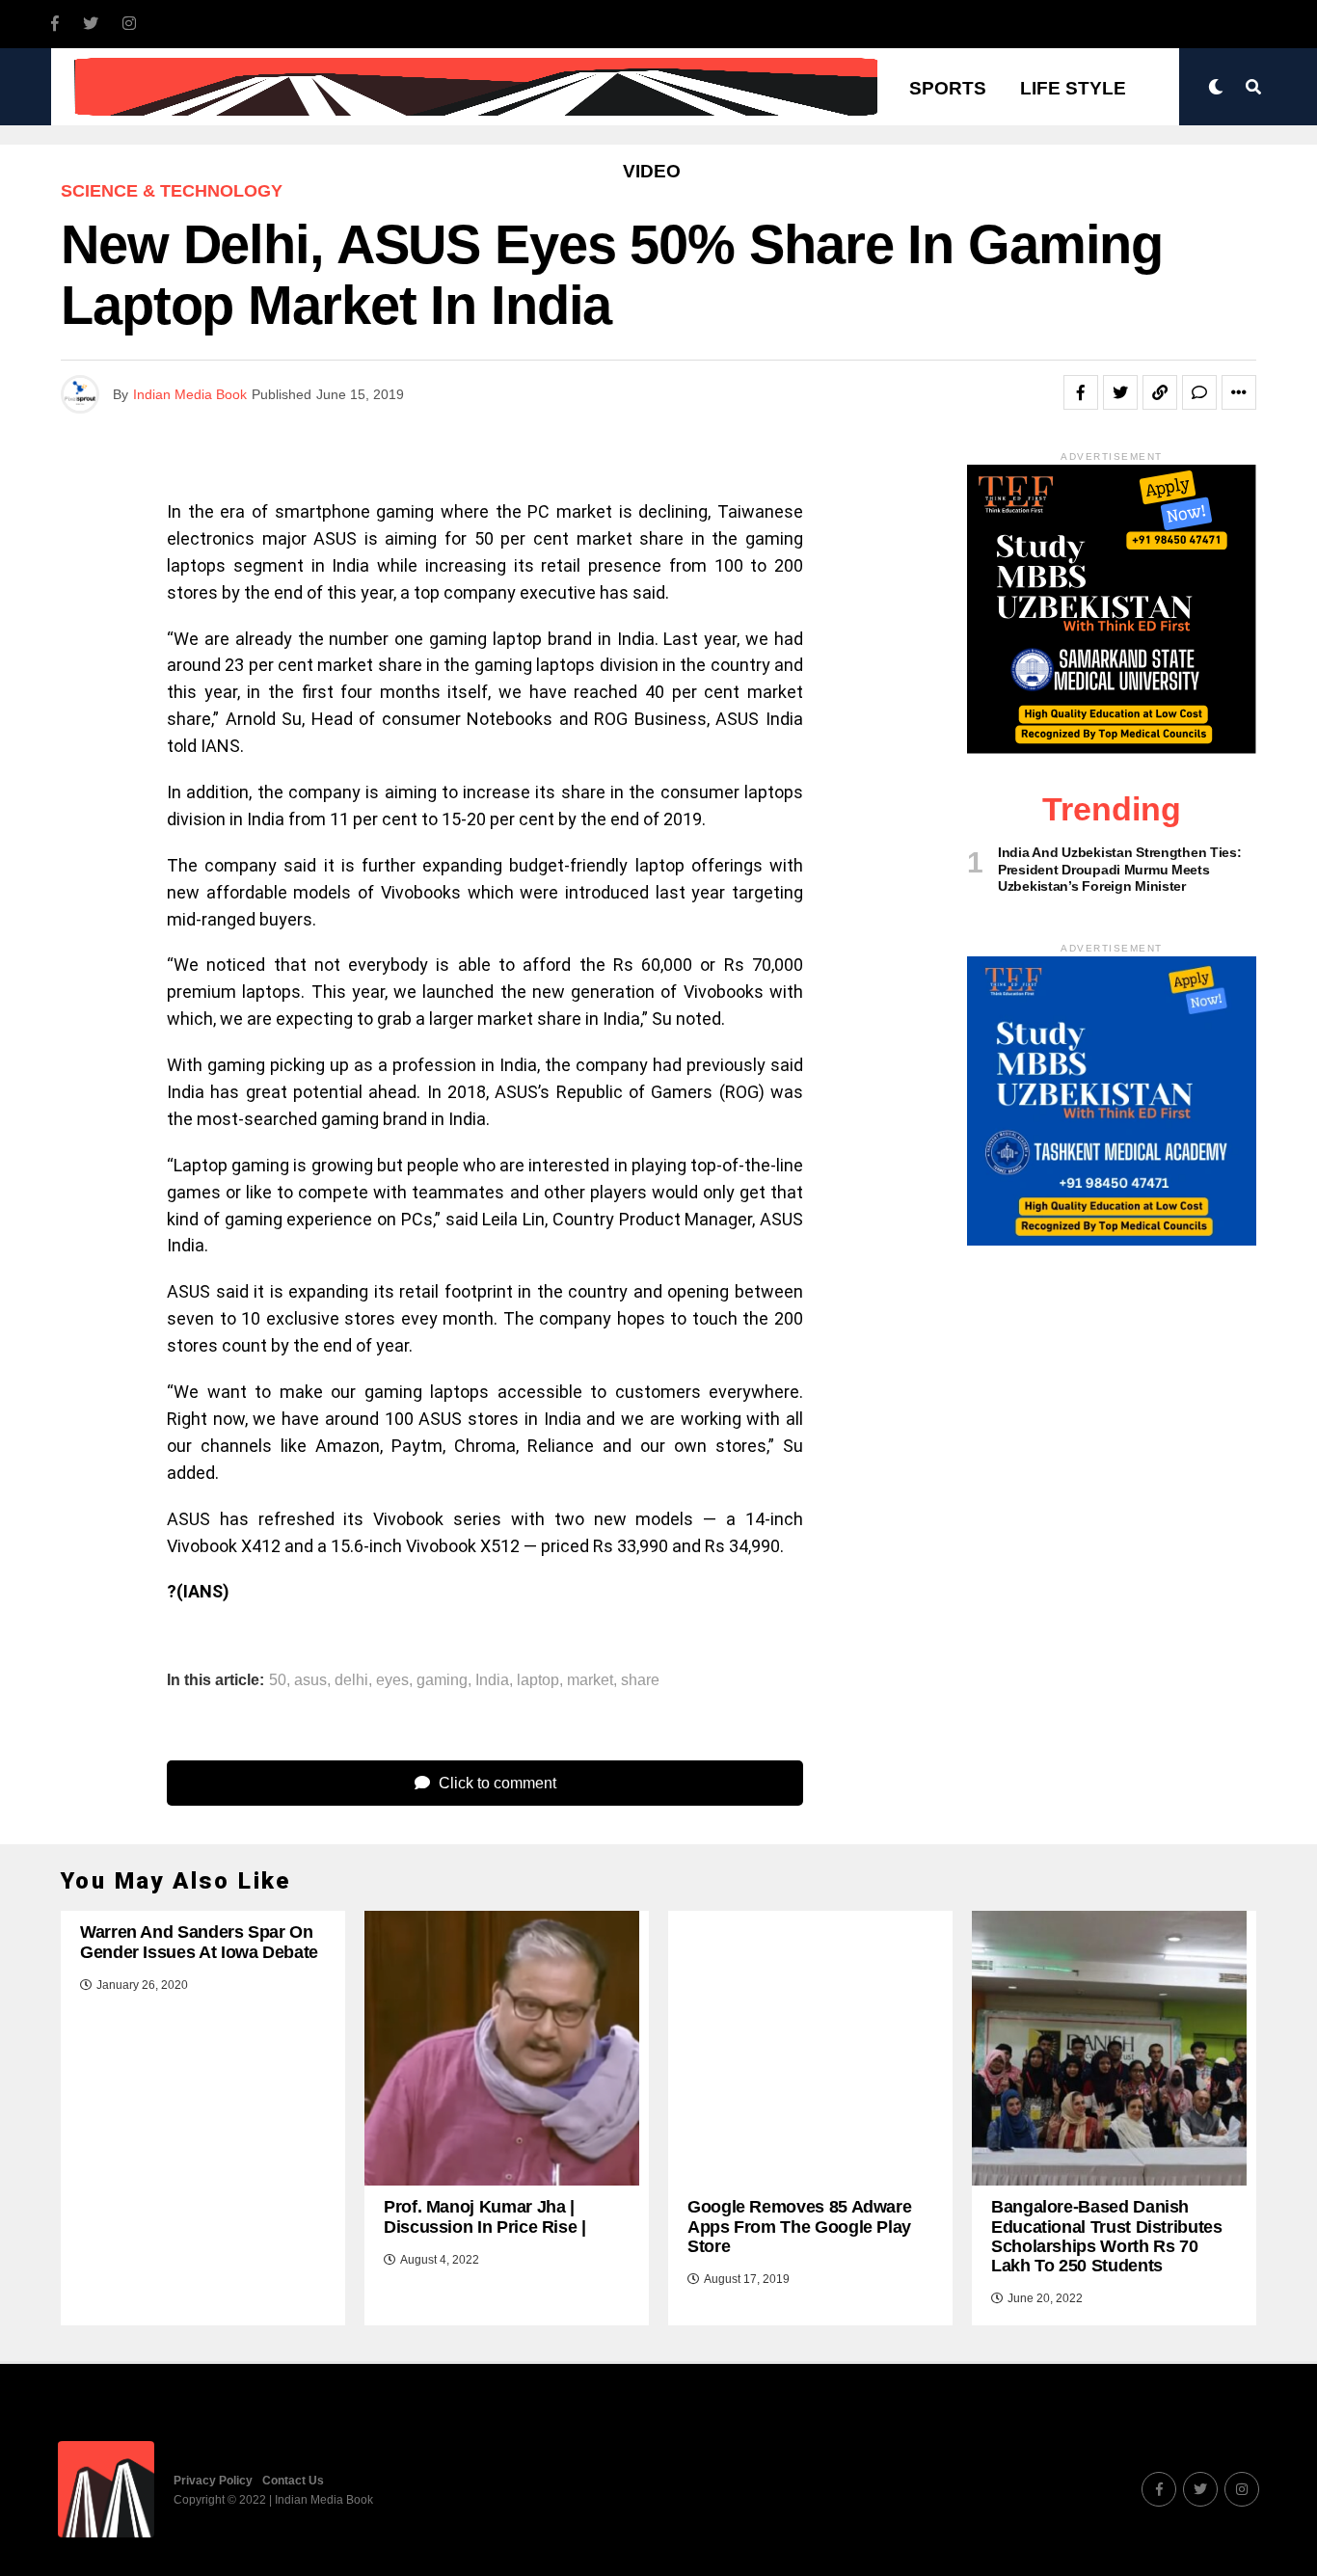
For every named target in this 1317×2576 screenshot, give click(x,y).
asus (310, 1680)
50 (278, 1680)
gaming (442, 1680)
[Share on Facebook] (1081, 392)
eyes (392, 1680)
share (640, 1680)
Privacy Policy (213, 2481)
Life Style (1073, 88)
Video (652, 171)
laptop (538, 1680)
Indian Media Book (190, 394)
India (492, 1680)
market (590, 1680)
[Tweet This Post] (1120, 392)
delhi (351, 1680)
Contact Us (293, 2481)
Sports (948, 88)
